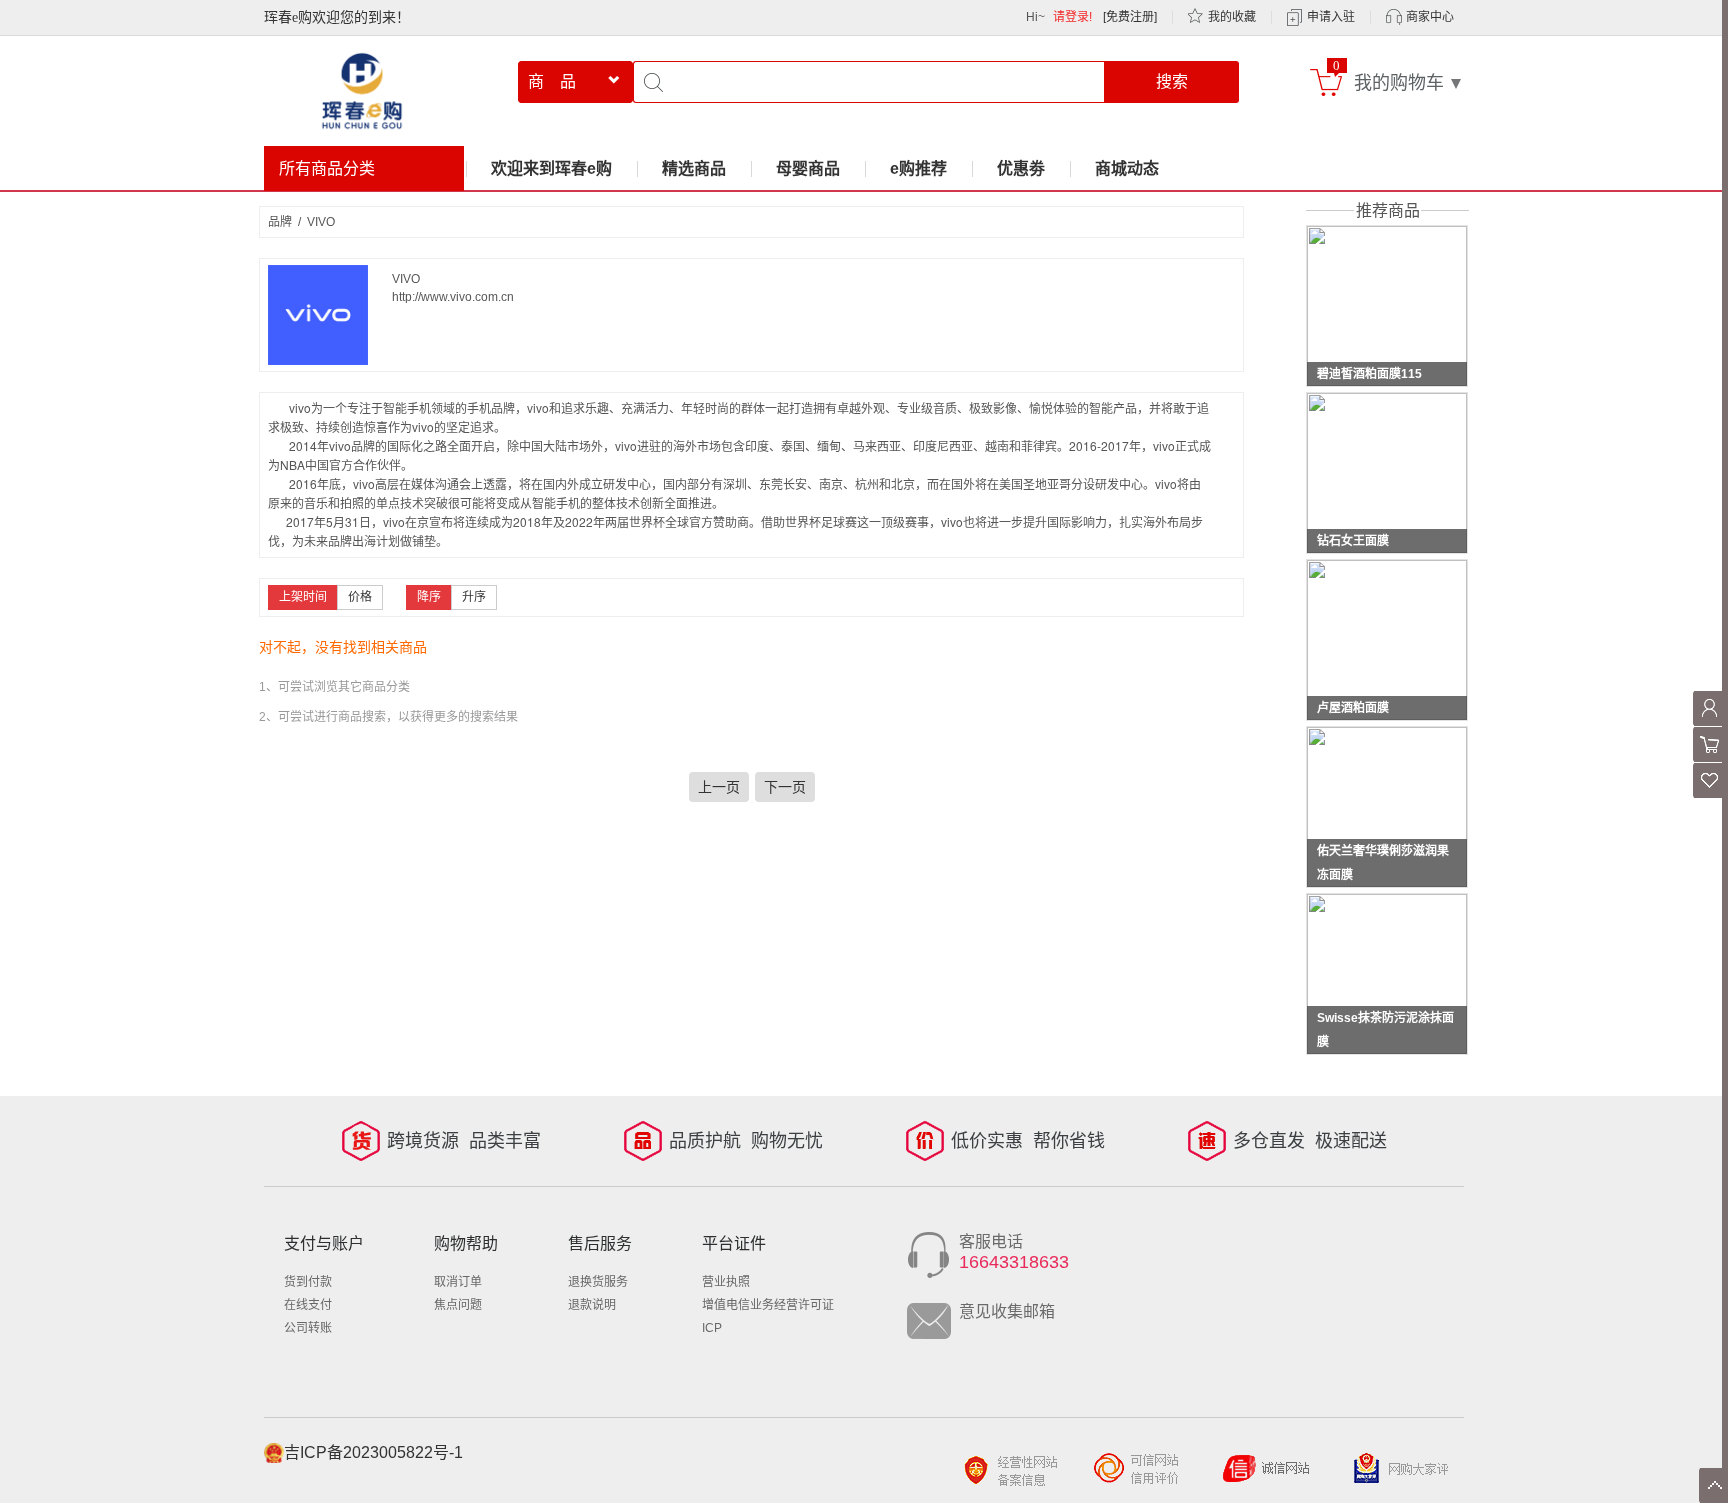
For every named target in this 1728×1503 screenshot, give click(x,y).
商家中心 (1430, 17)
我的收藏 (1232, 17)
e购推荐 (918, 168)
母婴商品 (808, 168)
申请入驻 (1331, 17)
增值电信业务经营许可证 (768, 1305)
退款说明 (592, 1305)
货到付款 (308, 1282)
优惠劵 (1021, 168)
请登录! (1072, 17)
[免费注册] (1130, 17)
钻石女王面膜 (1353, 541)
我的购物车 (1399, 83)
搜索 (1172, 81)
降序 (429, 597)
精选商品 (694, 168)
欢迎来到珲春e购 (551, 168)
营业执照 (726, 1282)
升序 (474, 597)
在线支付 (308, 1305)
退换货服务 (598, 1282)
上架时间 (303, 597)
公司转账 (308, 1328)
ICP (712, 1328)
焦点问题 (458, 1305)
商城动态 (1127, 168)
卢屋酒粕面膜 (1353, 708)
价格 (360, 597)
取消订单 (458, 1282)
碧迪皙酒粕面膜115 (1369, 374)
